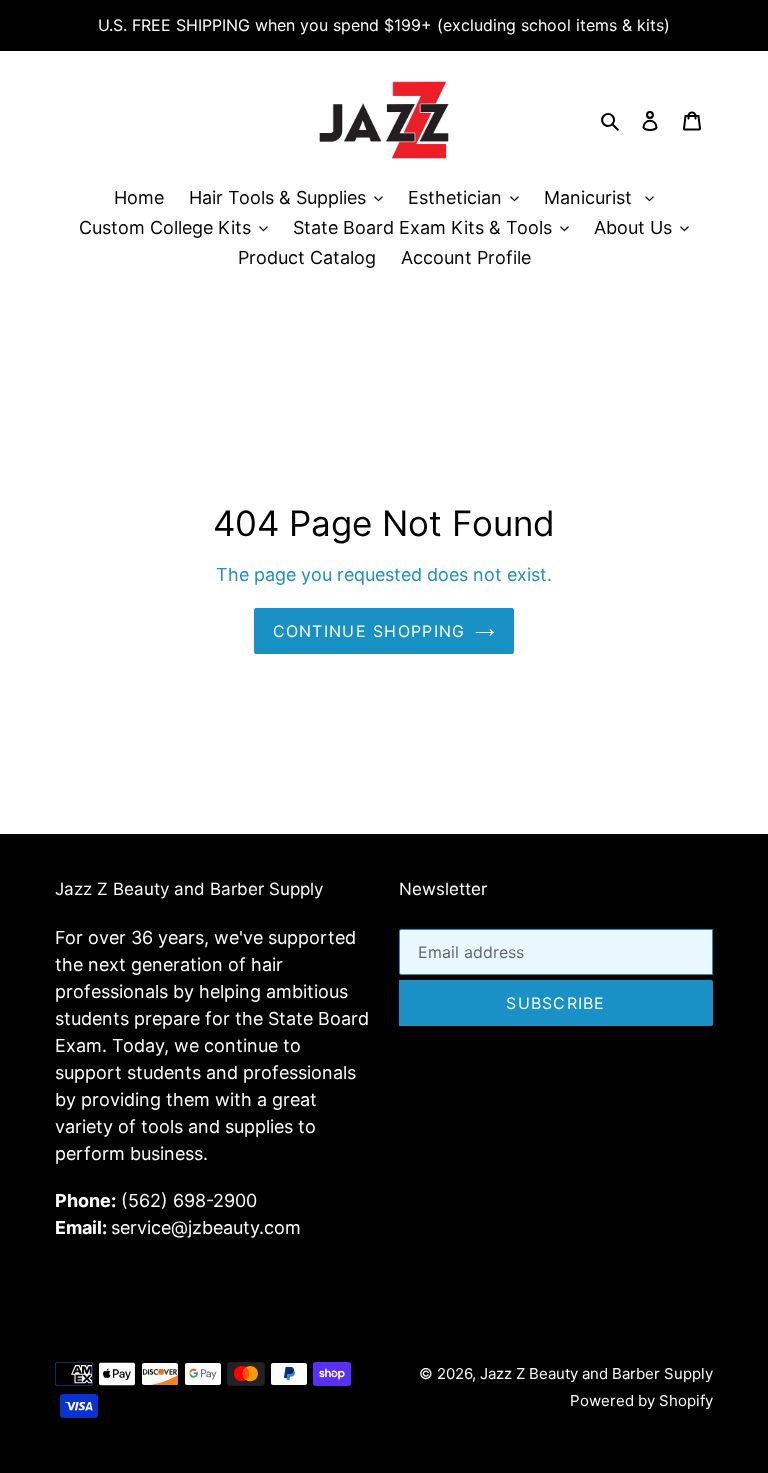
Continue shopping (369, 631)
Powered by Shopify (641, 1400)
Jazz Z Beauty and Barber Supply (596, 1373)
